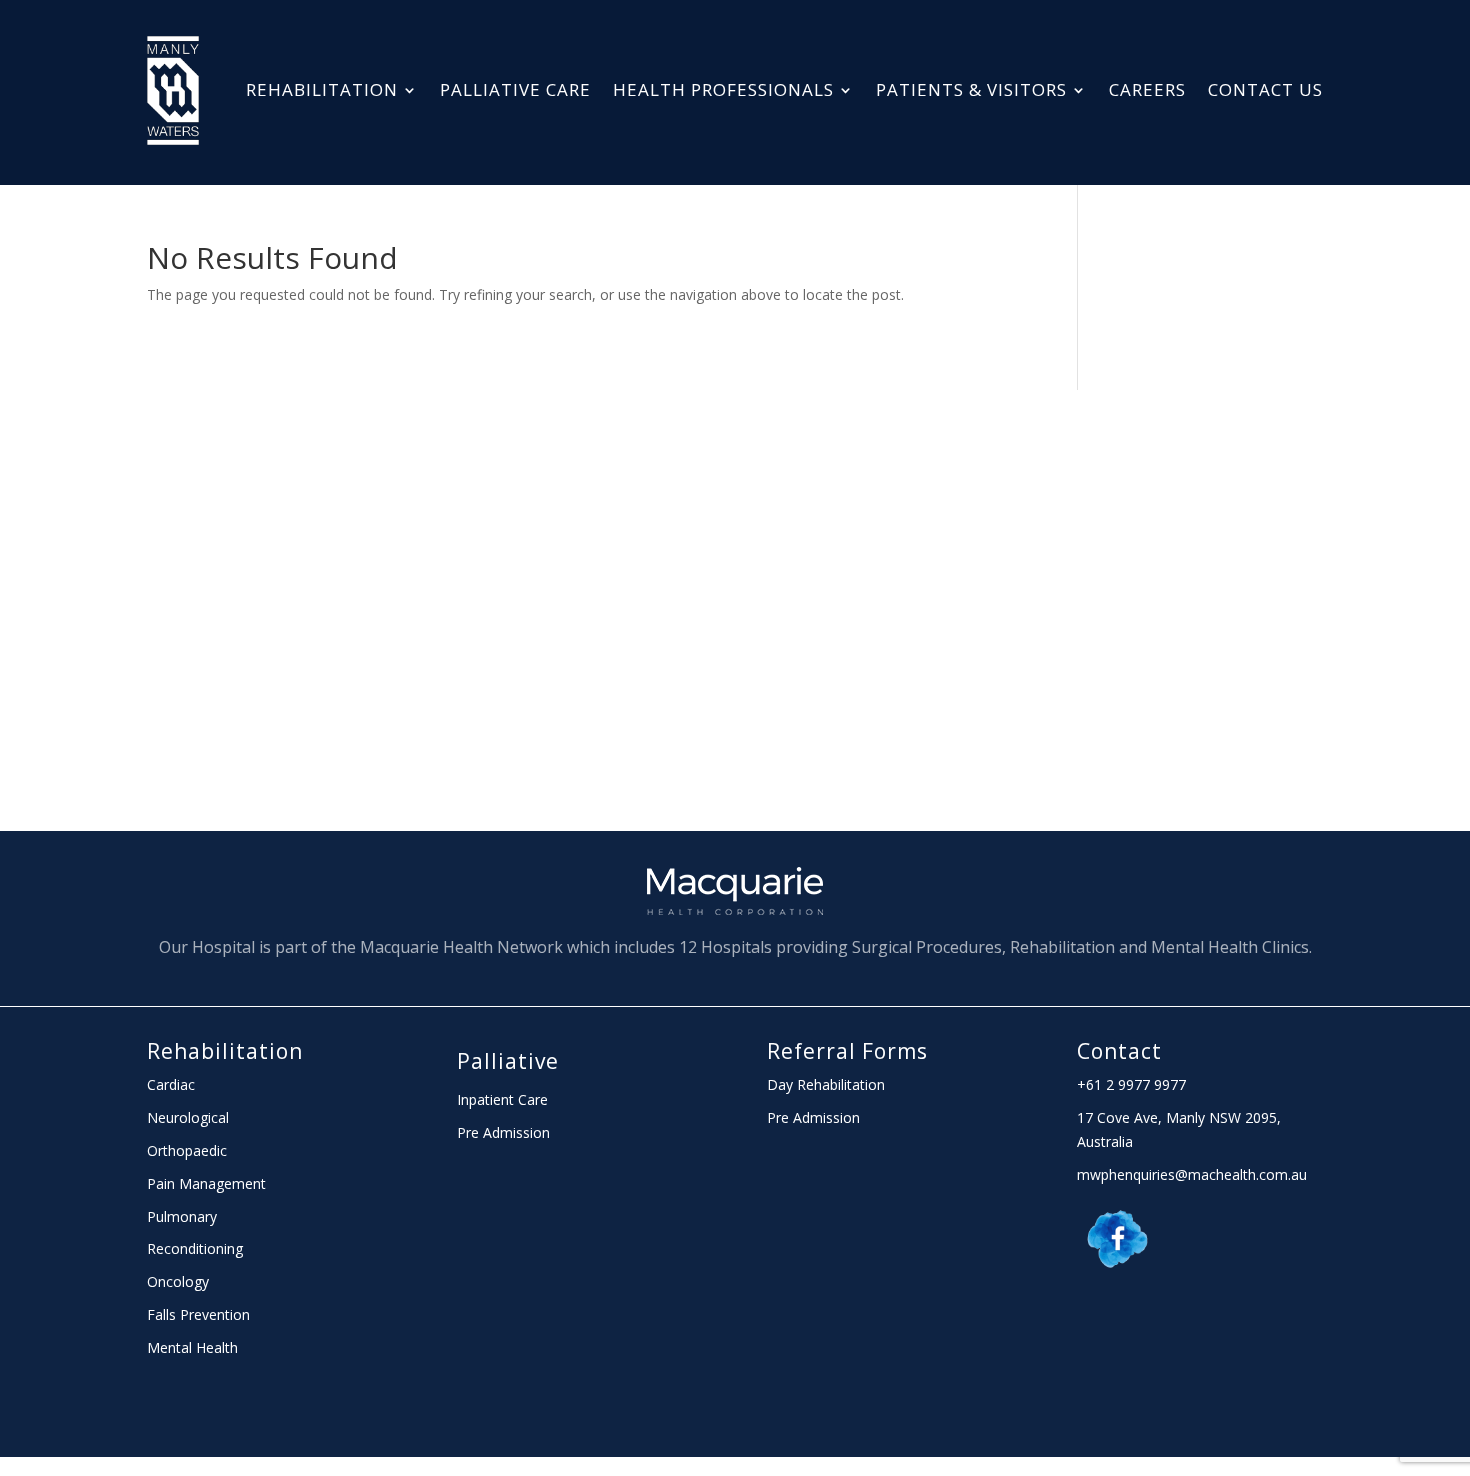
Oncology (178, 1281)
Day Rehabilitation (826, 1084)
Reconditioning (195, 1248)
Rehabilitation (322, 89)
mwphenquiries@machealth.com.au (1192, 1174)
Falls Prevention (198, 1314)
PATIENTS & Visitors (971, 89)
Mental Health (192, 1347)
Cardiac (171, 1084)
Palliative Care (515, 89)
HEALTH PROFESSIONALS (723, 89)
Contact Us (1265, 89)
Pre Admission (503, 1132)
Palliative (508, 1061)
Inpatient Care (502, 1099)
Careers (1147, 89)
